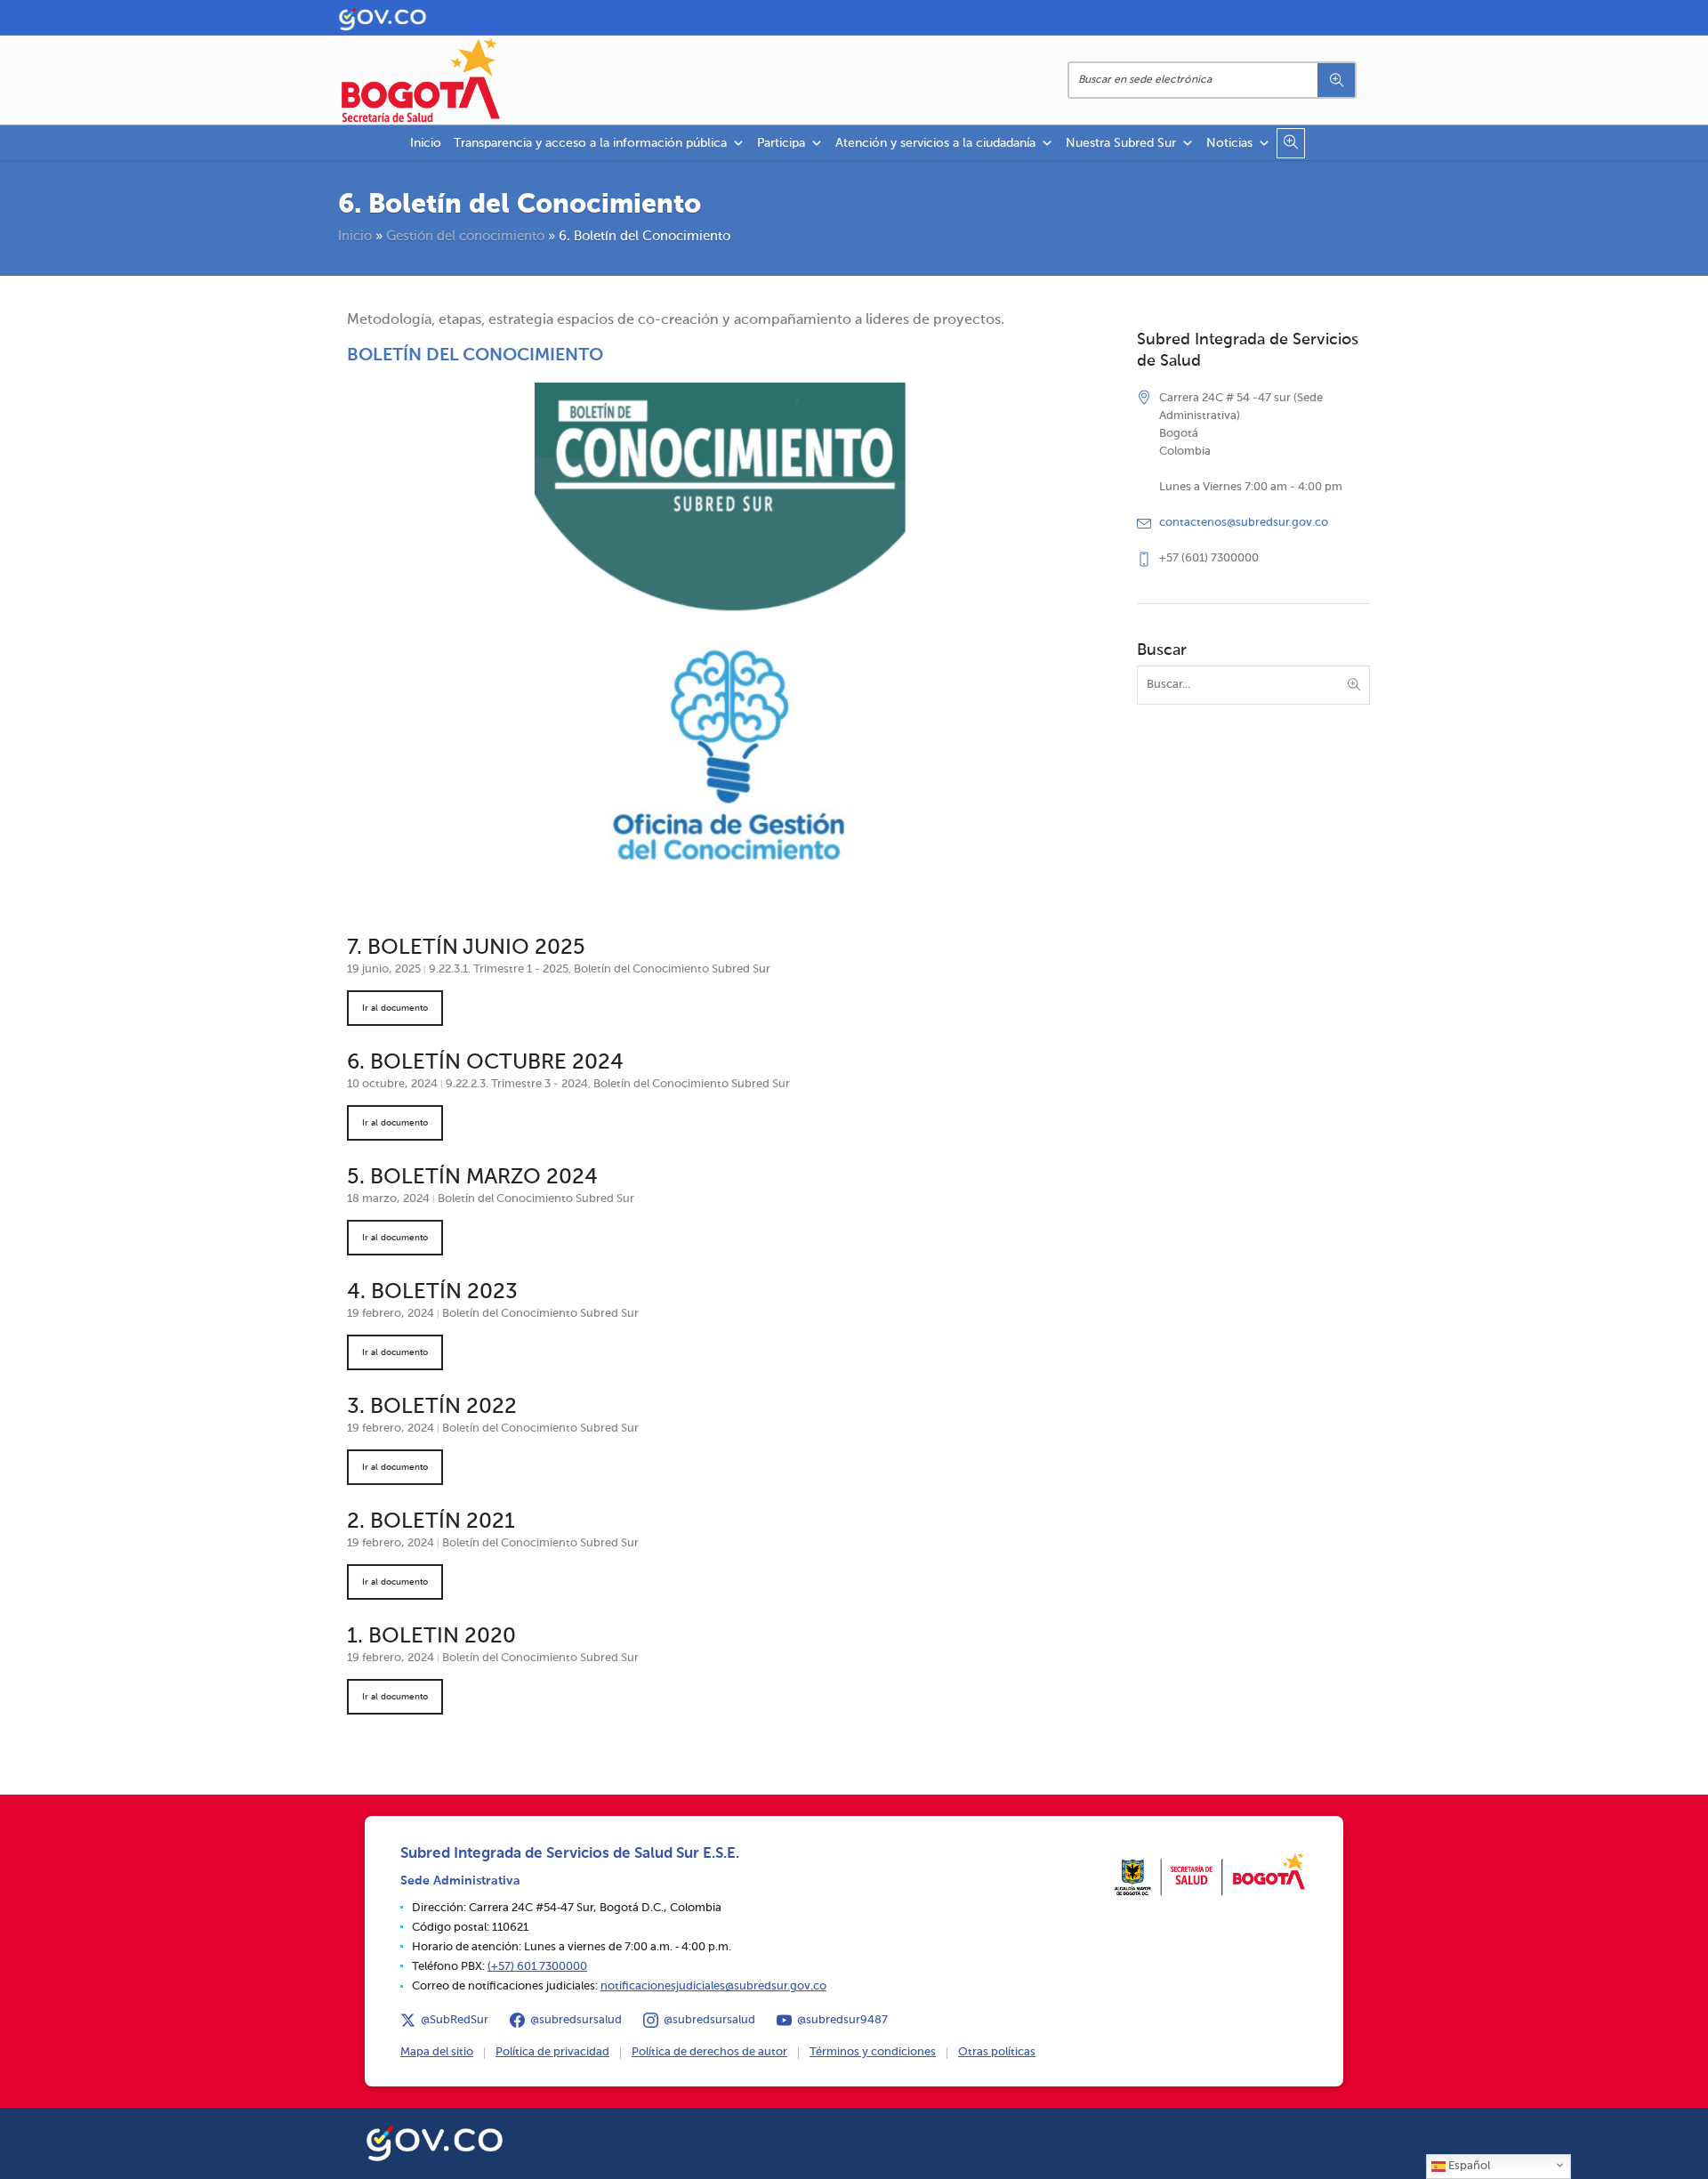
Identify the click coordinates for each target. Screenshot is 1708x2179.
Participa (781, 143)
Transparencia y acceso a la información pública (590, 143)
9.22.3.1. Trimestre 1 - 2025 (499, 969)
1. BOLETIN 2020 (431, 1636)
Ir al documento (395, 1008)
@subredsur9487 (842, 2020)
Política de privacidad (552, 2052)
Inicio (426, 143)
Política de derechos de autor (709, 2052)
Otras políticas (997, 2052)
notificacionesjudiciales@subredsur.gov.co (713, 1986)
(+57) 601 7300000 (537, 1967)
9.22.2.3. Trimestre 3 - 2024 (517, 1084)
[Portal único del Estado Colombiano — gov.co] (435, 2141)
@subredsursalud (576, 2020)
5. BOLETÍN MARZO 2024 (472, 1177)
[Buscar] (1336, 80)
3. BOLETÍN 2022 (432, 1407)
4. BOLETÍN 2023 (432, 1292)
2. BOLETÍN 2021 (431, 1521)
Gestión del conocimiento (465, 236)
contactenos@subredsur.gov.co (1244, 523)
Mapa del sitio (437, 2052)
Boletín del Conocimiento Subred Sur (672, 969)
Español (1468, 2166)
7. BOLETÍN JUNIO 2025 (466, 948)
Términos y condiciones (873, 2052)
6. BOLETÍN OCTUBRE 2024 (485, 1062)
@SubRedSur (455, 2020)
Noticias (1229, 143)
